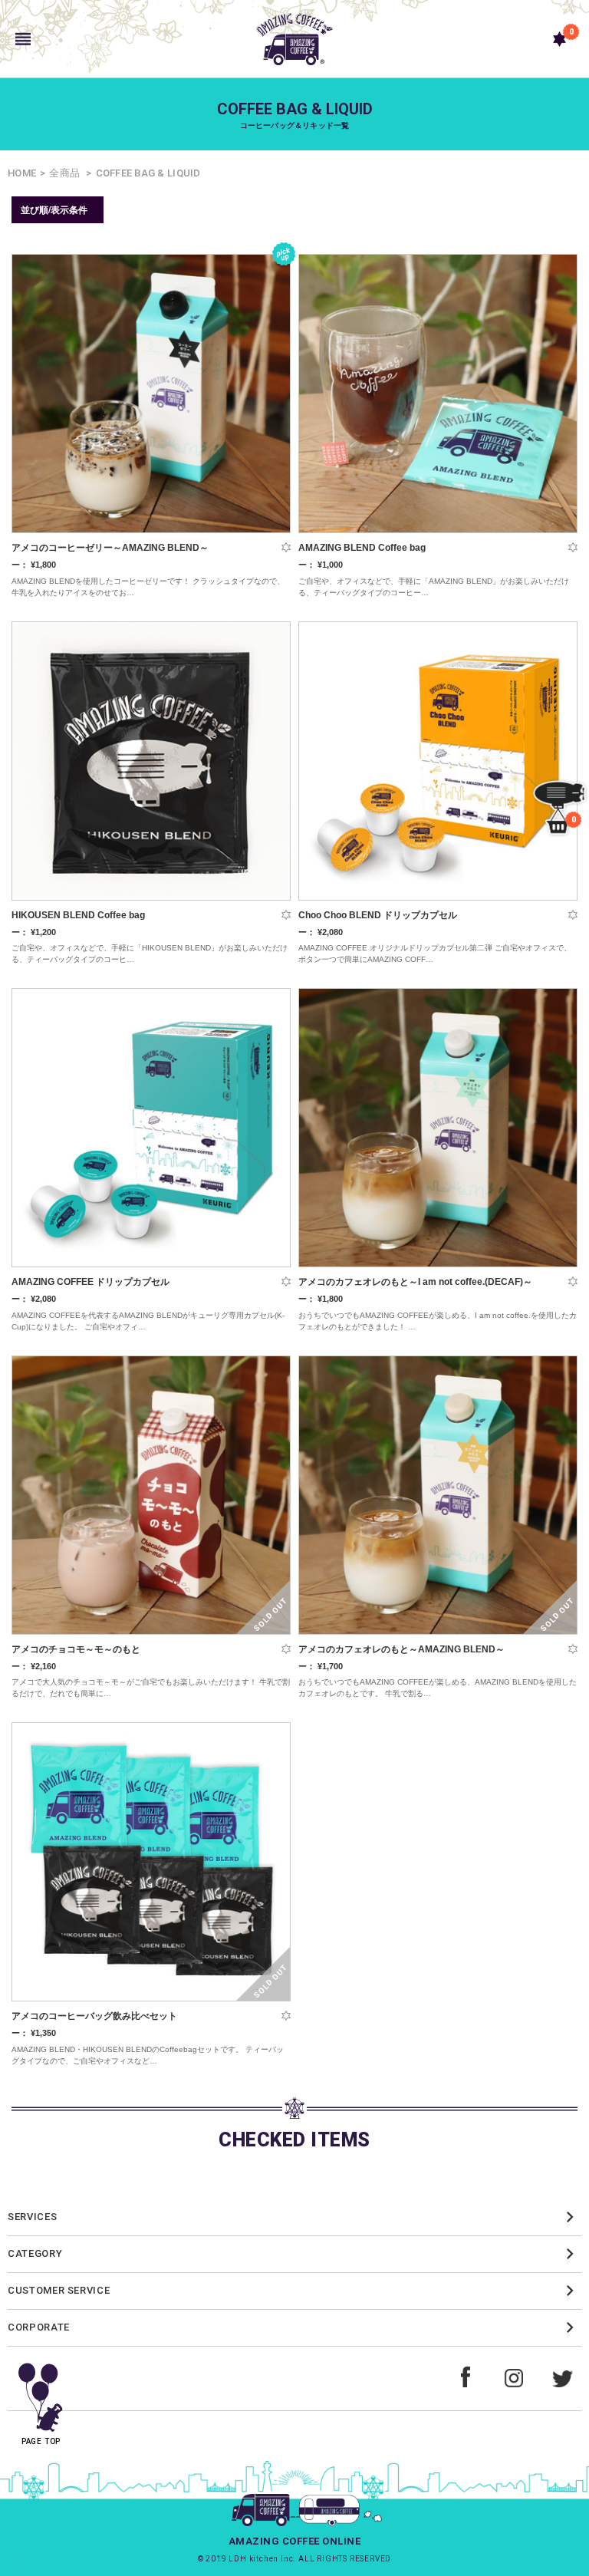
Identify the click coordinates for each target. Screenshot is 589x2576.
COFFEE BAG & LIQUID (148, 173)
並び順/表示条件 (54, 209)
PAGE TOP (41, 2441)
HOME (22, 173)
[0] (559, 39)
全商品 (64, 173)
